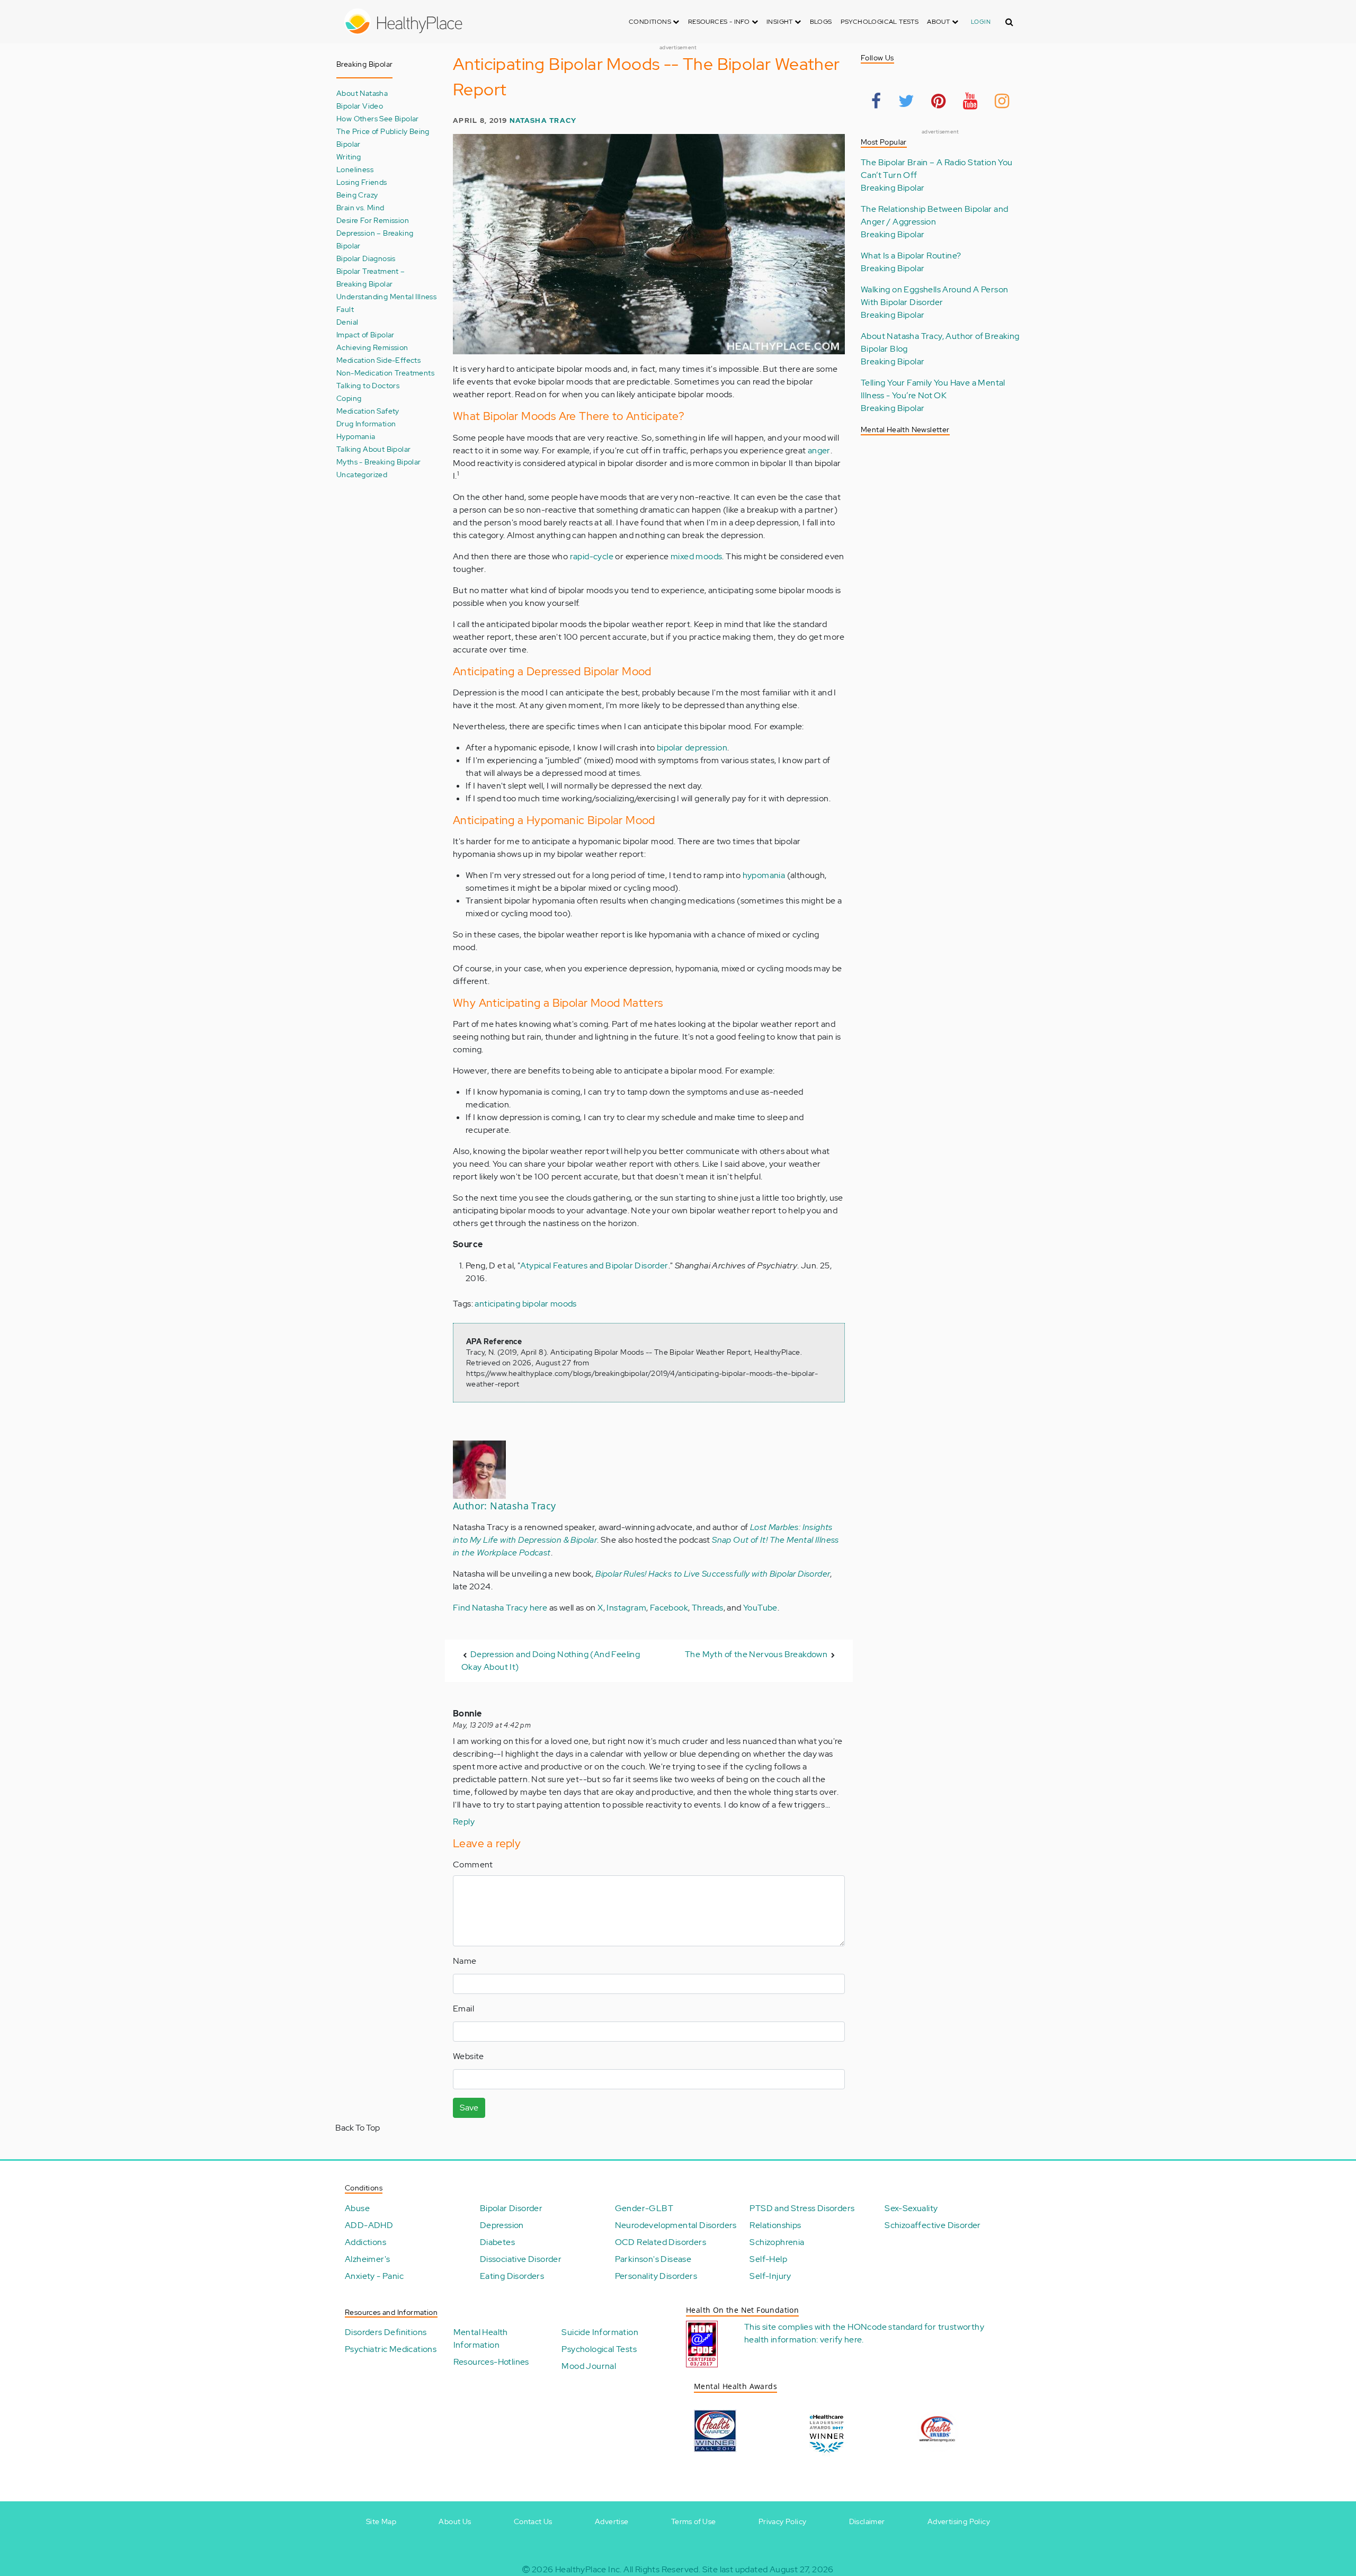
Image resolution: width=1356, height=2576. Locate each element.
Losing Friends (362, 182)
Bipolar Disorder (511, 2208)
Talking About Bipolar (373, 449)
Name (465, 1961)
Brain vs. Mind (360, 207)
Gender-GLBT (644, 2208)
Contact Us (533, 2521)
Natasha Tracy (543, 120)
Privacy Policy (783, 2521)
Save (469, 2108)
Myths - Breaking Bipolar (379, 462)
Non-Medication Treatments (385, 373)
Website (469, 2056)
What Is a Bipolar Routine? (911, 256)
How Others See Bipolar (378, 118)
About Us (455, 2521)
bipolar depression (692, 748)
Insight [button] (780, 22)
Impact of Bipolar (365, 334)
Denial (347, 322)
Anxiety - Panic (374, 2276)
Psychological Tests (880, 22)
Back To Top (358, 2128)
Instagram (626, 1608)
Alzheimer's (367, 2259)
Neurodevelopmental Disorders (676, 2225)
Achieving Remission (372, 347)
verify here (841, 2340)
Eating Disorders (512, 2276)
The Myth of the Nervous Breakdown (756, 1654)
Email (463, 2009)
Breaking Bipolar (893, 188)
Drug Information (366, 423)
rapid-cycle (592, 556)
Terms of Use (694, 2521)
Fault (345, 309)
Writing (349, 156)
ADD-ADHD (369, 2225)
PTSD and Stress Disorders (802, 2208)
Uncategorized (362, 474)
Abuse (357, 2208)
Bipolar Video (360, 106)
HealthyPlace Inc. (588, 2569)
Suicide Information (600, 2332)
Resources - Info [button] (720, 22)
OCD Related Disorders (661, 2242)
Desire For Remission (373, 220)
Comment (473, 1864)
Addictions (365, 2242)
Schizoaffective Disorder (933, 2225)
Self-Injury (770, 2276)
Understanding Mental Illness (386, 296)
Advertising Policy (959, 2521)
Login (981, 22)
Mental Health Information (481, 2338)
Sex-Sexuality (911, 2208)
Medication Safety (368, 411)
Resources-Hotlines (491, 2362)
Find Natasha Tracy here (501, 1608)
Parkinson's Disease (653, 2259)
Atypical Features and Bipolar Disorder (594, 1265)
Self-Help (768, 2259)
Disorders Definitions (386, 2332)
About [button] (939, 22)
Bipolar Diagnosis (366, 258)
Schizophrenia (777, 2242)
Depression (502, 2225)
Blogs (821, 22)
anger (819, 450)
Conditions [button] (651, 22)
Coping (349, 398)
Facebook (669, 1608)
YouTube (760, 1608)
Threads (708, 1608)
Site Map (381, 2521)
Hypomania (356, 436)
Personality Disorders (656, 2276)
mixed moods (696, 556)
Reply (464, 1822)
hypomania (764, 875)
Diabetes (497, 2242)
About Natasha (362, 93)
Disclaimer (867, 2521)
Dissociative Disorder (521, 2259)
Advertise (612, 2521)
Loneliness (355, 169)
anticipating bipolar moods (525, 1304)
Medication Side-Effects (378, 360)
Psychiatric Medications (391, 2349)
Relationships (775, 2225)
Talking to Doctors (368, 385)
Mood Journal (589, 2366)
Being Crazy (357, 195)
